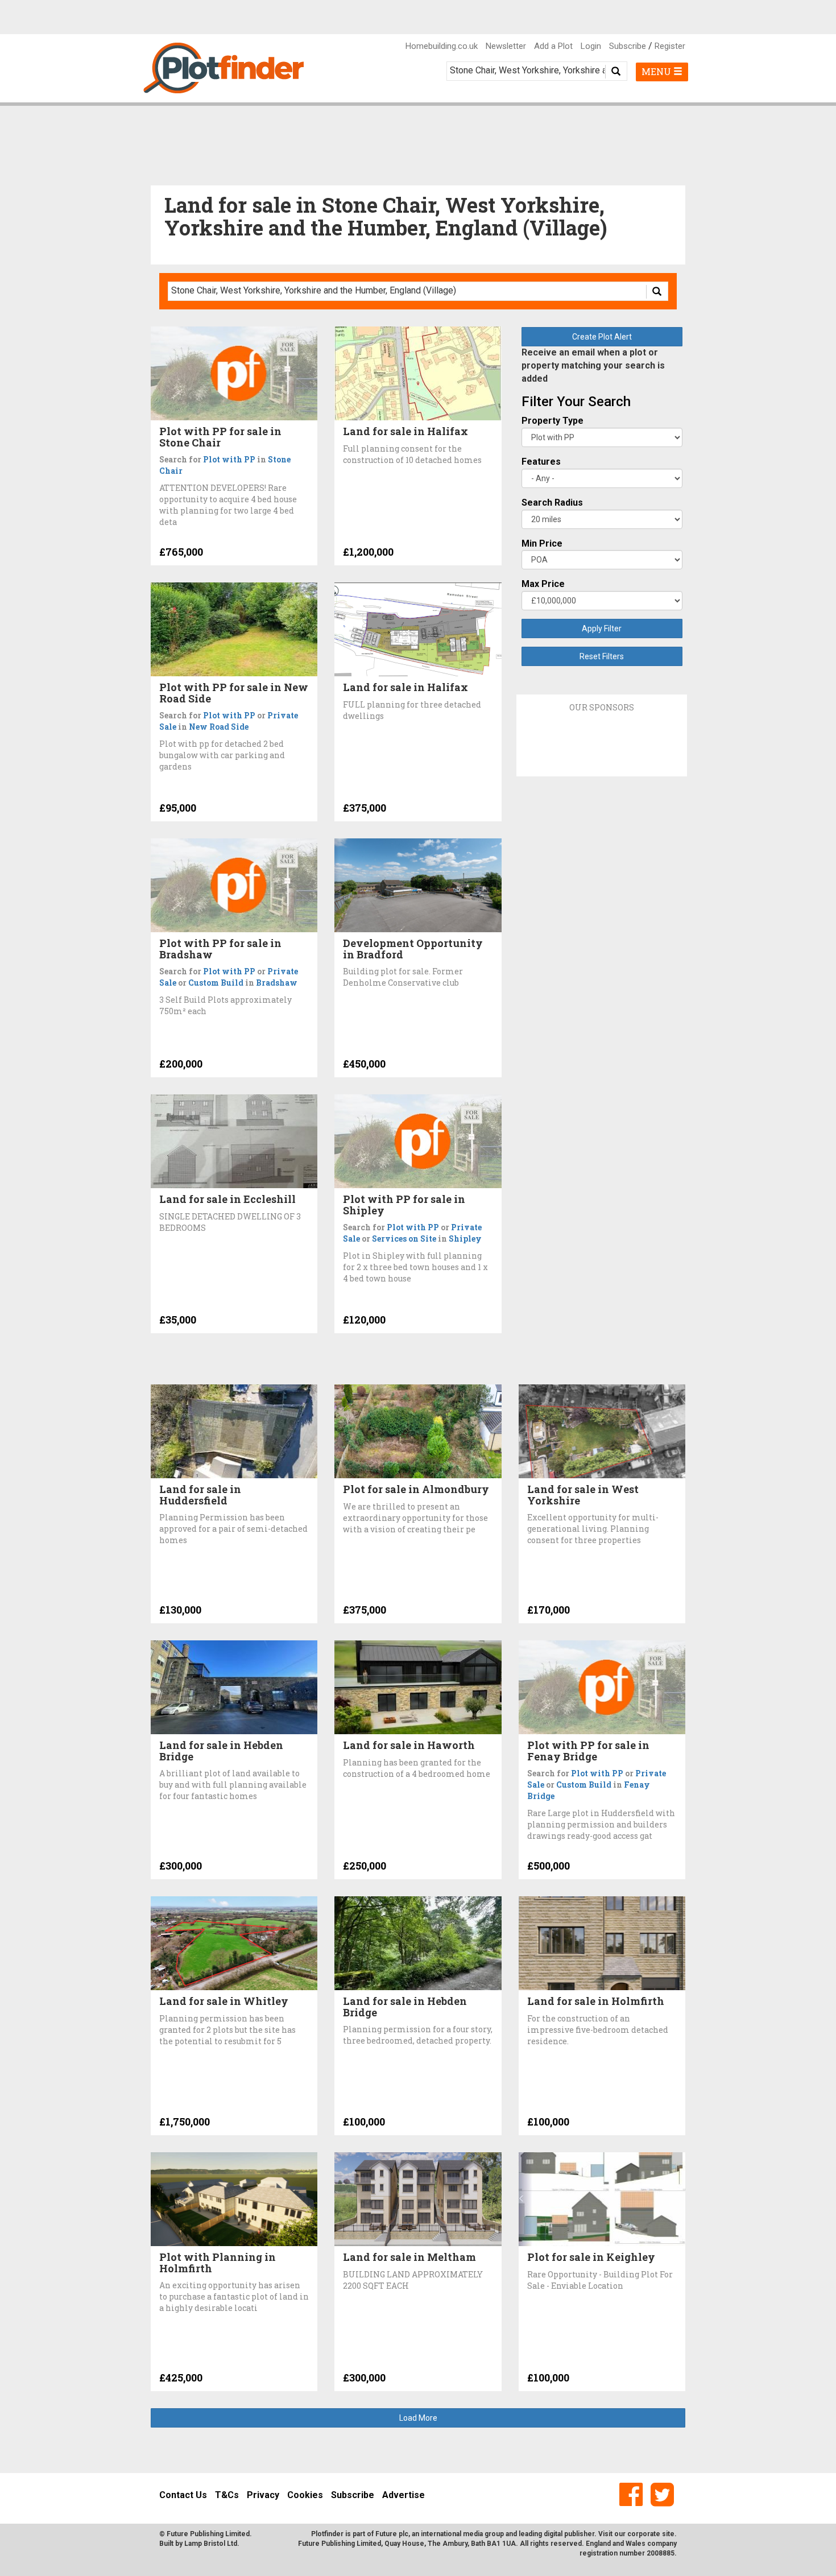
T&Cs (227, 2495)
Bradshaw (277, 983)
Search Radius (552, 503)
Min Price (542, 543)
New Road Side (219, 727)
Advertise (403, 2495)
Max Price (543, 584)
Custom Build (216, 983)
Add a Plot (553, 46)
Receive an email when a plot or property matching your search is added (593, 365)
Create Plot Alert (602, 337)
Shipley (465, 1239)
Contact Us (183, 2495)
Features (541, 462)
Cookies (305, 2495)
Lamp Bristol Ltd (211, 2544)
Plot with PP (229, 459)
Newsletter (506, 46)
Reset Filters (602, 656)
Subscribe (628, 46)
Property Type (552, 421)
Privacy (263, 2495)
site (668, 2534)
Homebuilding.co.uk (442, 46)
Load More (418, 2418)
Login (591, 46)
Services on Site (404, 1239)
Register (670, 46)
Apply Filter (602, 629)
